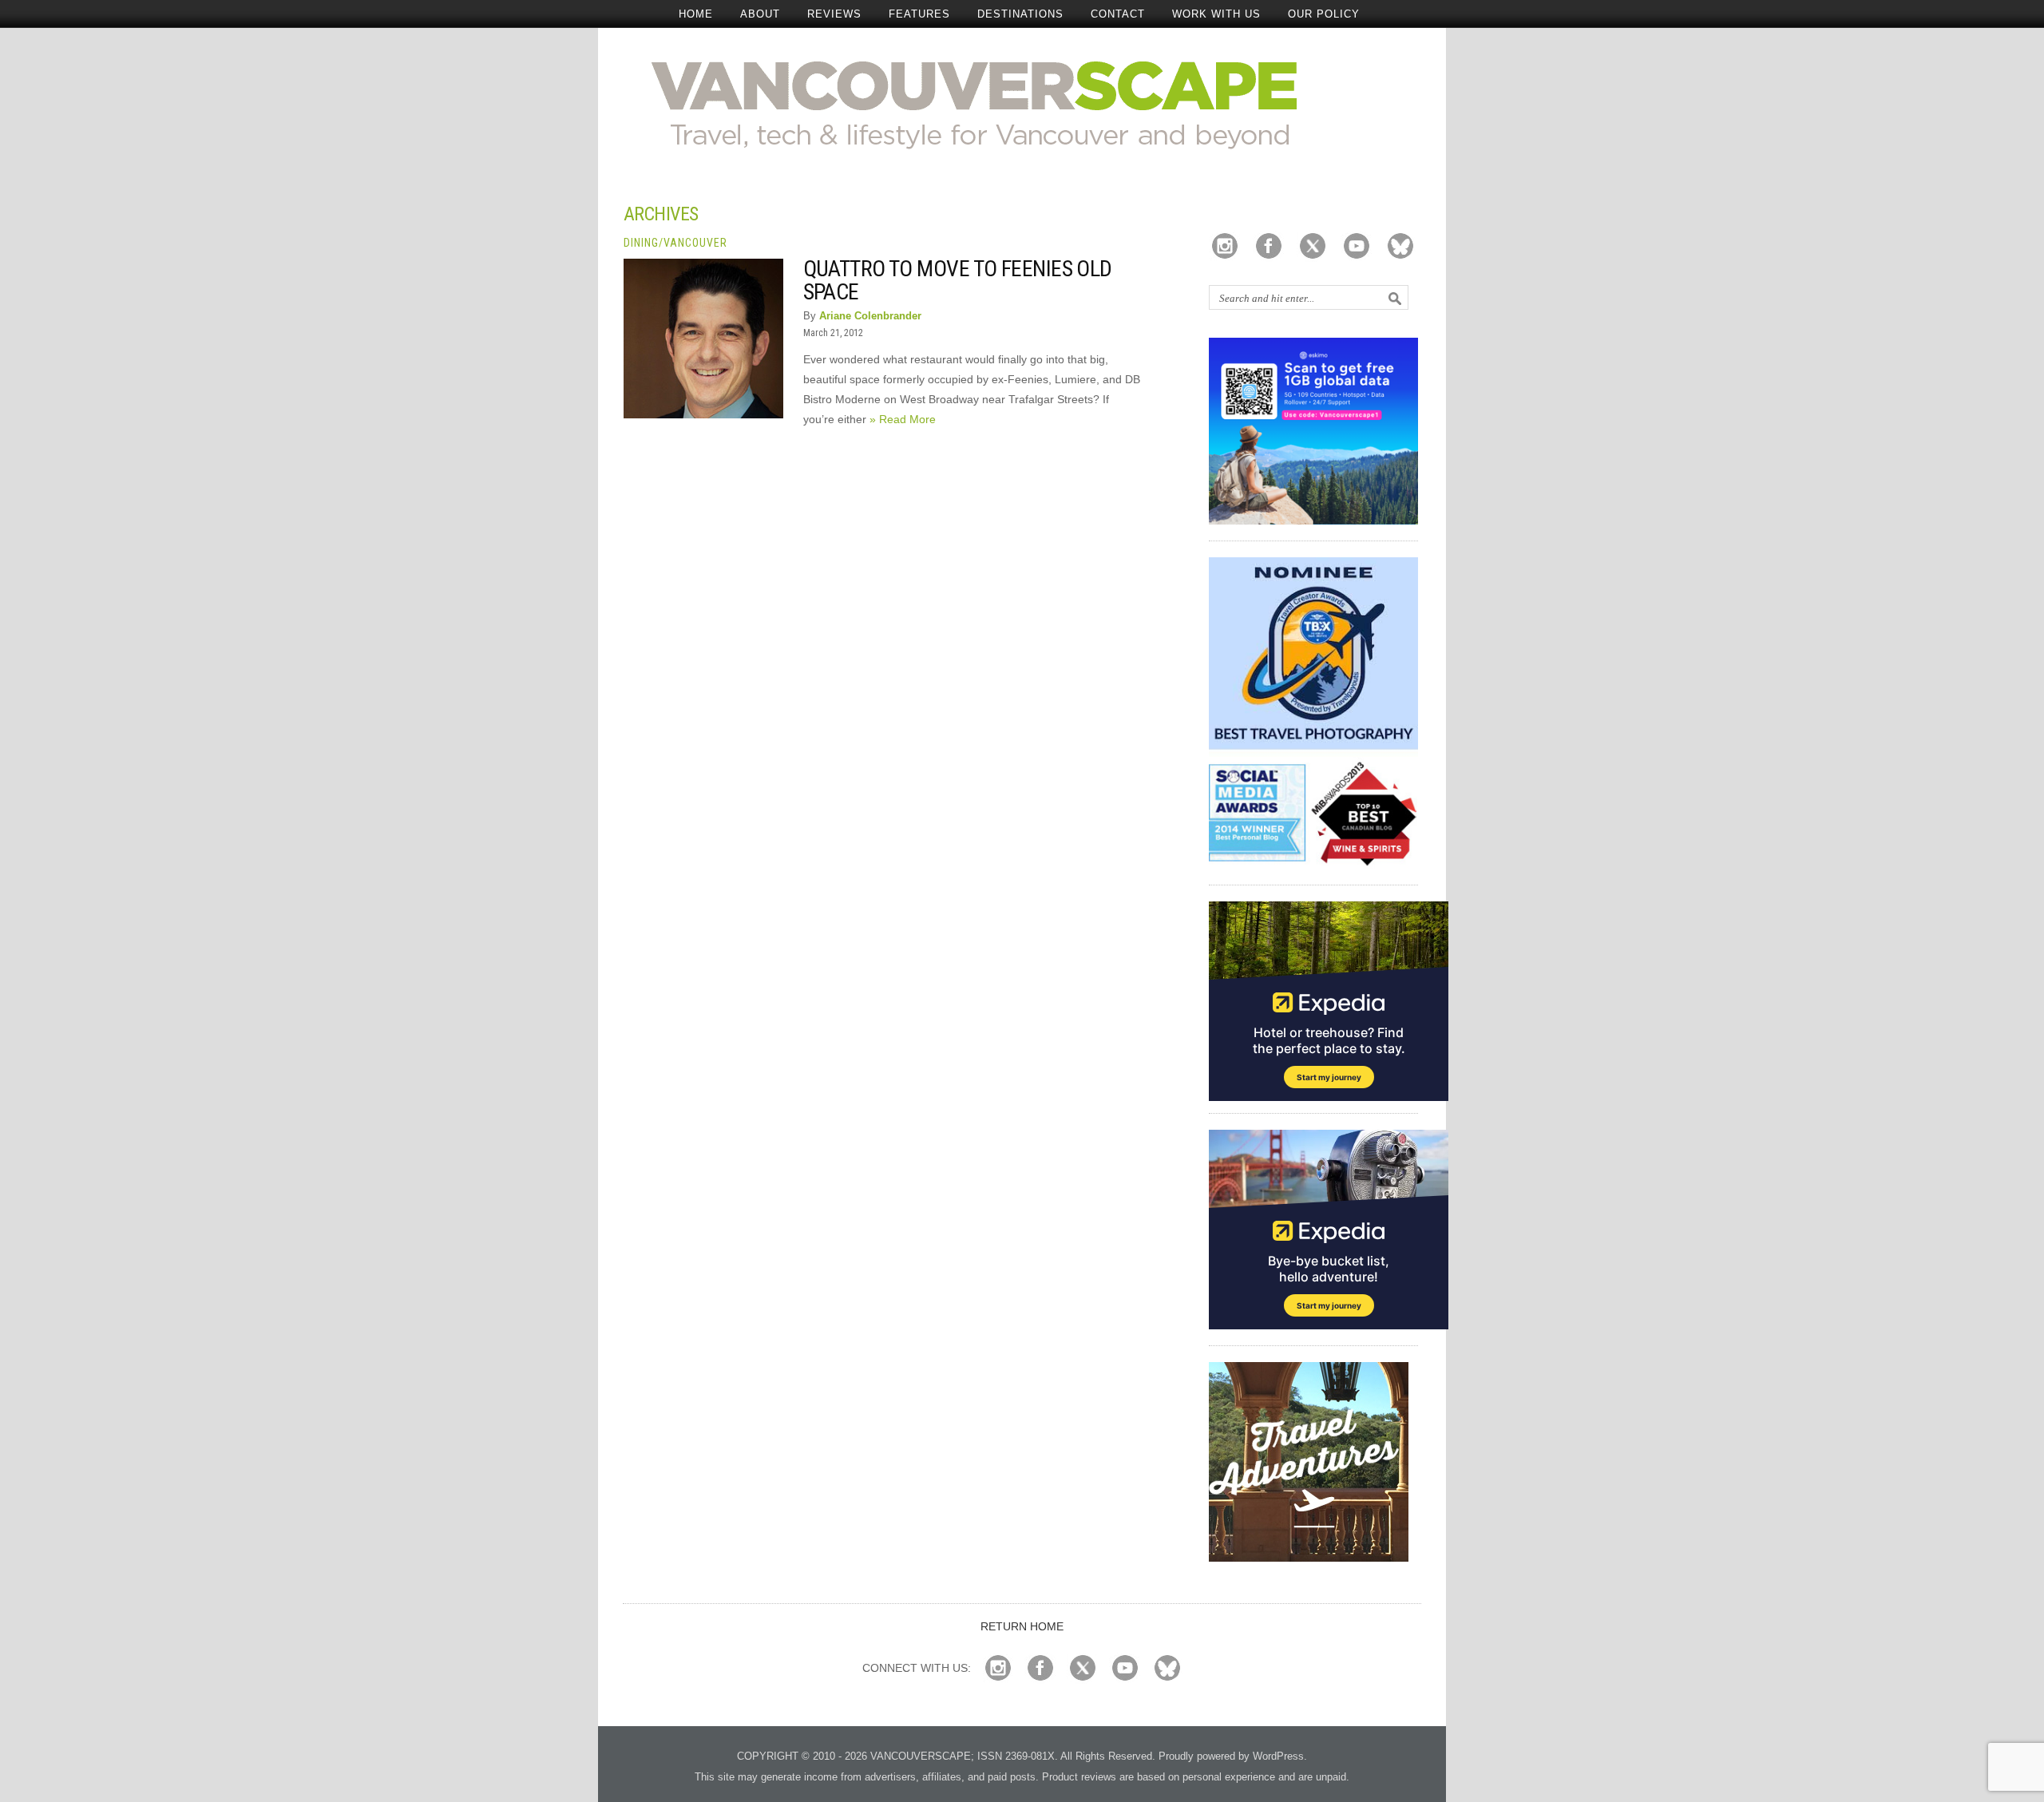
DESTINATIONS (1020, 14)
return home (1022, 1626)
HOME (696, 14)
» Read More (903, 419)
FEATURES (919, 14)
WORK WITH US (1216, 14)
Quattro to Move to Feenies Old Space (958, 280)
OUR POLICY (1324, 14)
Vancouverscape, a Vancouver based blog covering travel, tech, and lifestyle (1022, 104)
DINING (641, 243)
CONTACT (1118, 14)
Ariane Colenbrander (870, 316)
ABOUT (760, 14)
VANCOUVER (695, 243)
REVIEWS (834, 14)
